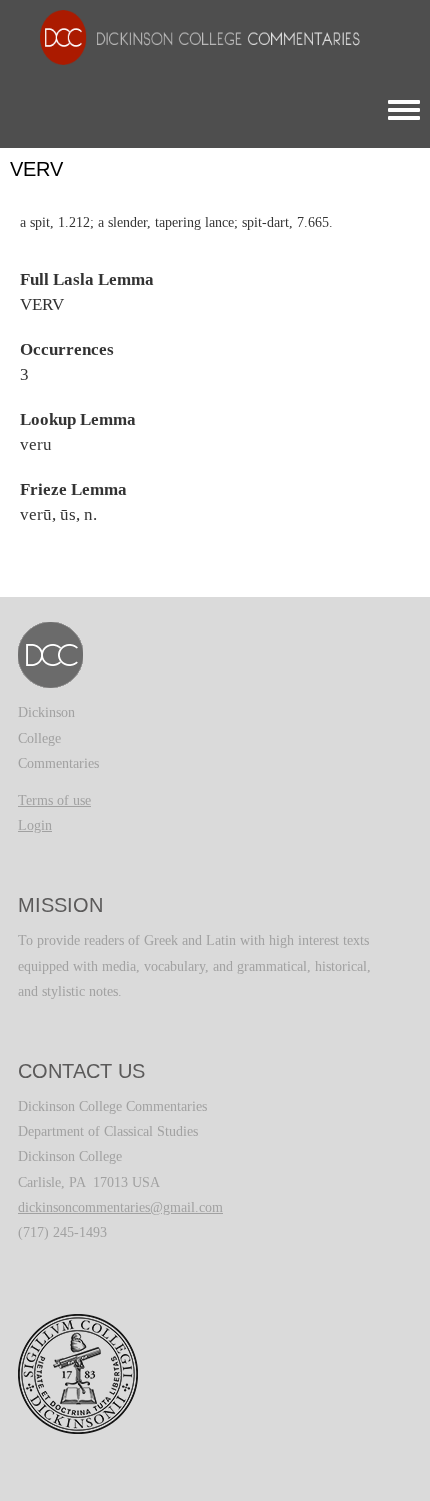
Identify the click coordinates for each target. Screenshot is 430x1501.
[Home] (190, 36)
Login (35, 825)
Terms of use (54, 800)
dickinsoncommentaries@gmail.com (120, 1207)
